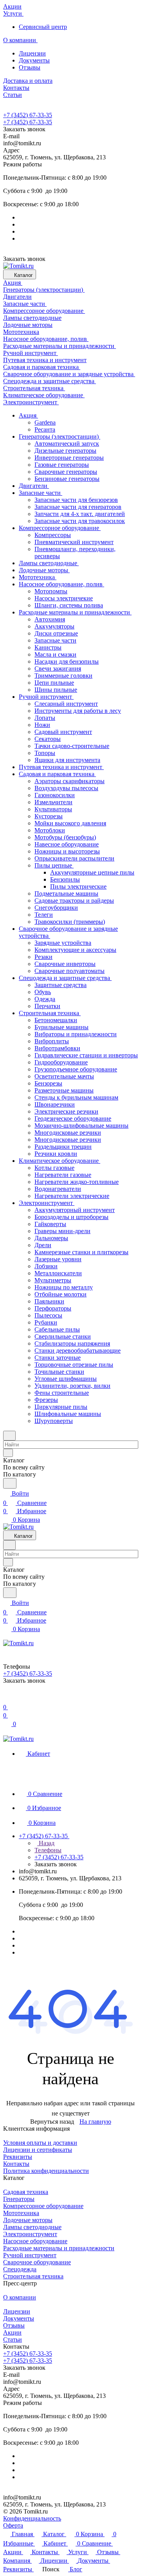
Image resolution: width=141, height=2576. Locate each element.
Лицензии (32, 53)
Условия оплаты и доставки (40, 2143)
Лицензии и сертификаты (38, 2150)
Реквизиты (18, 2157)
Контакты (16, 2164)
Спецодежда (20, 2269)
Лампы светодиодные (32, 2227)
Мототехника (21, 2213)
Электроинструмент (30, 2234)
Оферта (13, 2525)
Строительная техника (33, 2276)
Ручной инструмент (30, 2255)
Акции (12, 2332)
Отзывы (30, 67)
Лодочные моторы (28, 2220)
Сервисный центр (43, 27)
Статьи (13, 2339)
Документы (34, 60)
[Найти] (10, 1483)
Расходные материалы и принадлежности (59, 2248)
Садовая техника (26, 2192)
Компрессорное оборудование (43, 2206)
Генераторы (19, 2199)
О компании (20, 2297)
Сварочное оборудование (37, 2262)
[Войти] (7, 1698)
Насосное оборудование (35, 2241)
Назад (46, 1843)
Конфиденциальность (32, 2518)
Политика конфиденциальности (46, 2171)
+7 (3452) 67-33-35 (28, 115)
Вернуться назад (52, 2122)
